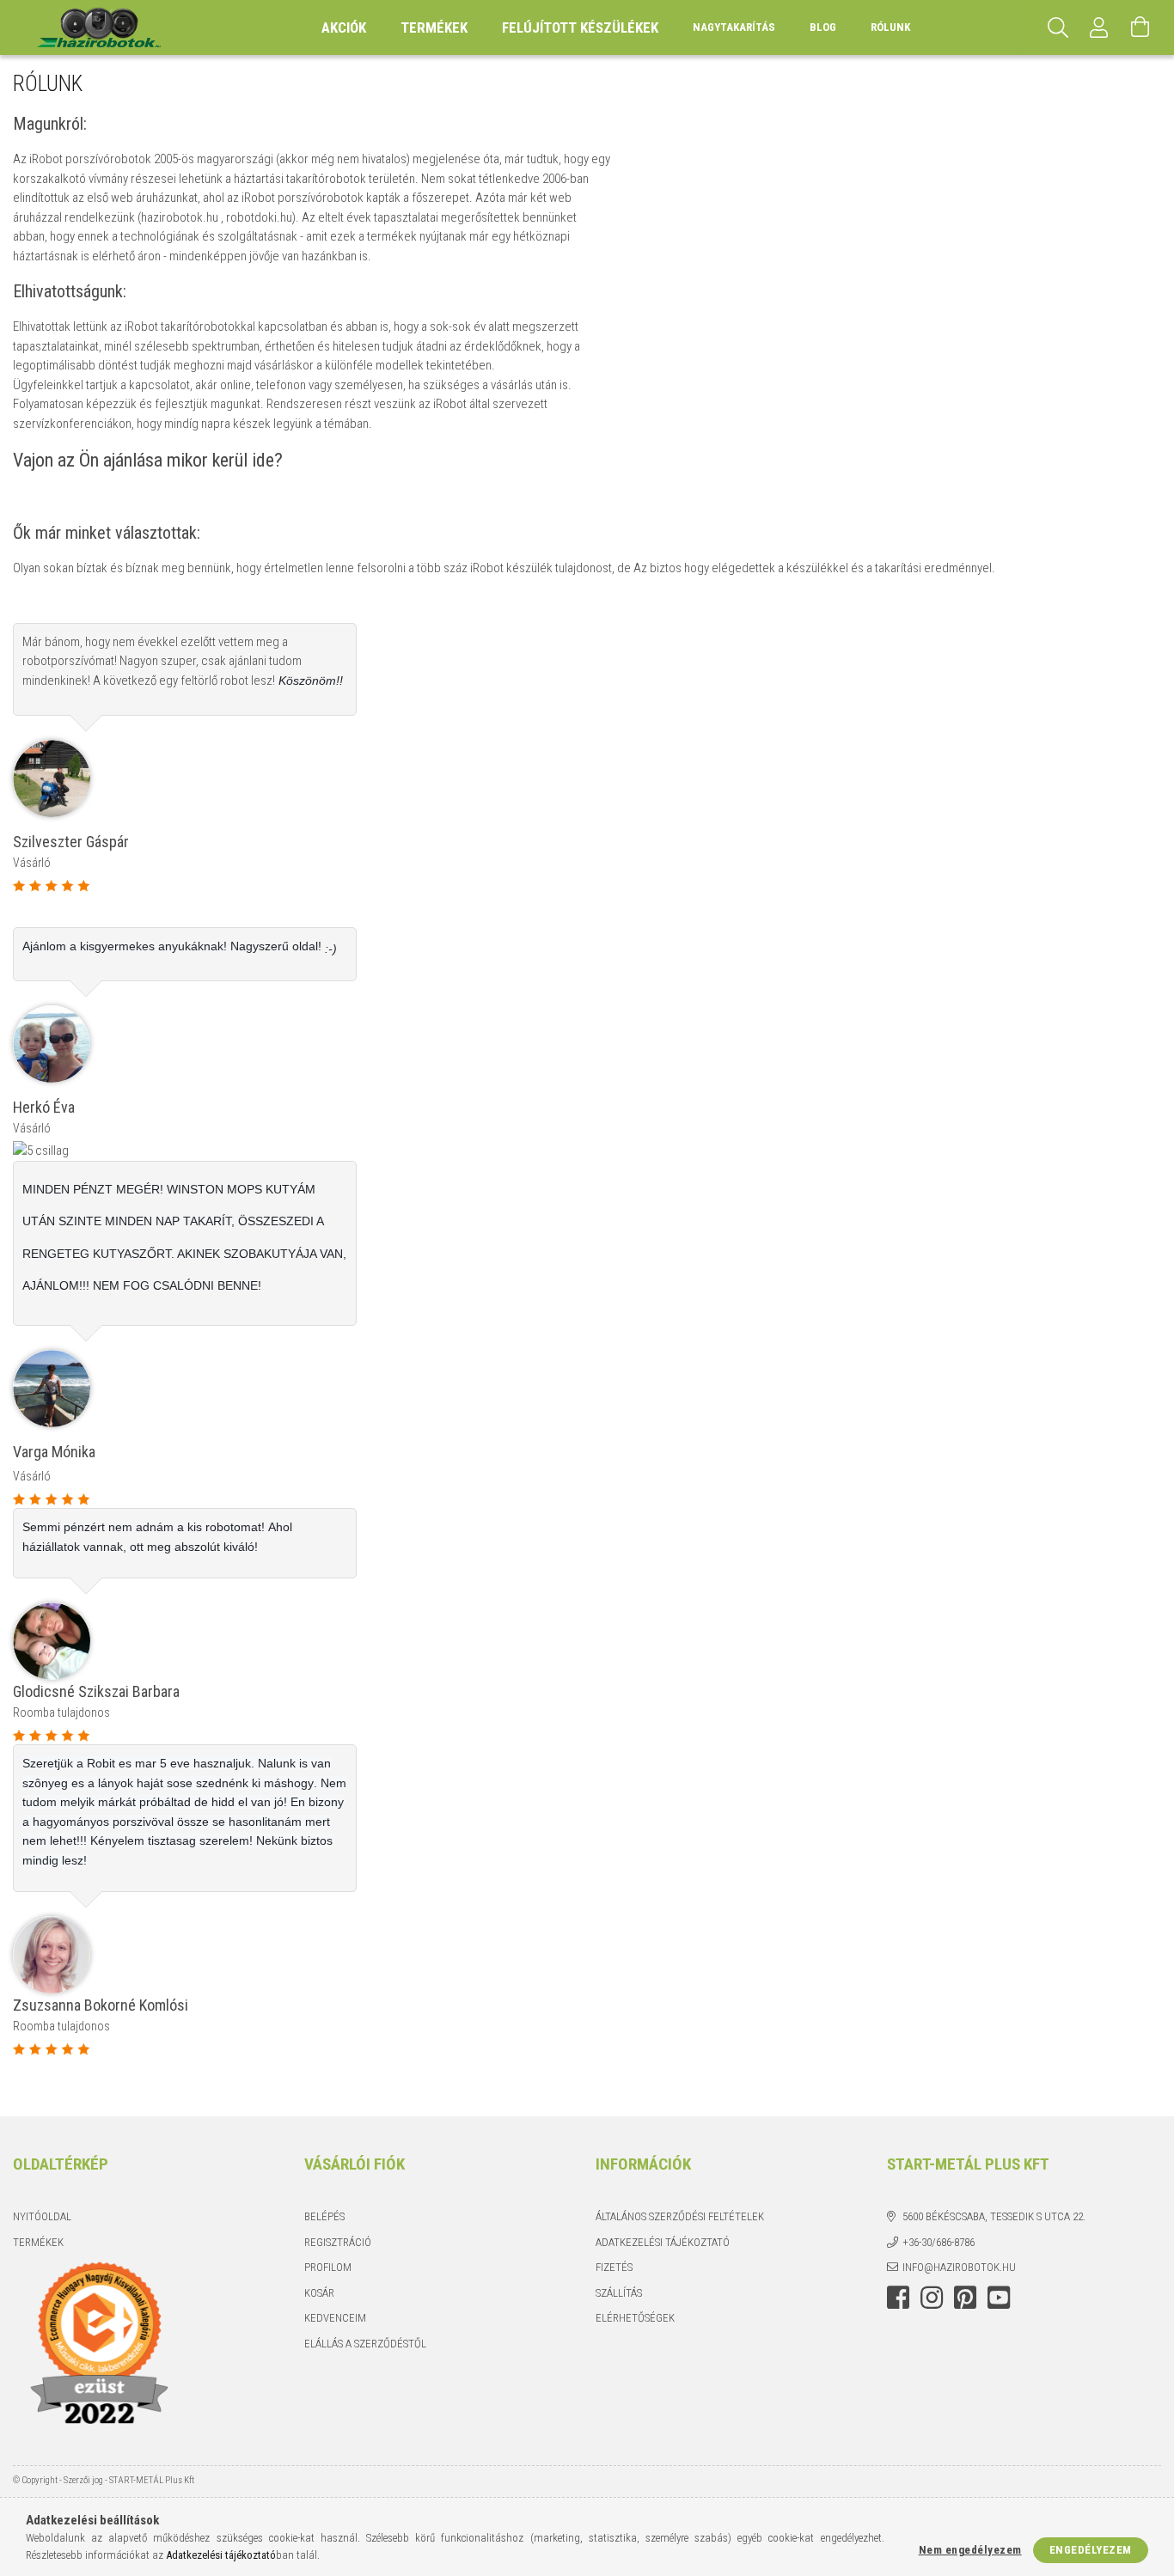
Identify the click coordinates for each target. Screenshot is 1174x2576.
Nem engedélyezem (970, 2550)
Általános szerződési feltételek (680, 2216)
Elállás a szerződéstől (365, 2344)
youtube (999, 2298)
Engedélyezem (1091, 2550)
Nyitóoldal (42, 2216)
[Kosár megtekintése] (1140, 27)
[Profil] (1099, 27)
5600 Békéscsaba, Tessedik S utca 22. (994, 2216)
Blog (823, 27)
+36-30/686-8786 (939, 2242)
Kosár (319, 2293)
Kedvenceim (335, 2318)
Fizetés (614, 2267)
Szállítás (619, 2293)
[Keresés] (1058, 27)
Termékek (38, 2242)
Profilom (328, 2267)
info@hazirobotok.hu (959, 2267)
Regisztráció (338, 2242)
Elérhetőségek (635, 2318)
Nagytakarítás (734, 27)
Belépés (324, 2216)
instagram (932, 2298)
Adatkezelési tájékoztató (663, 2242)
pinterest (965, 2298)
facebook (898, 2298)
